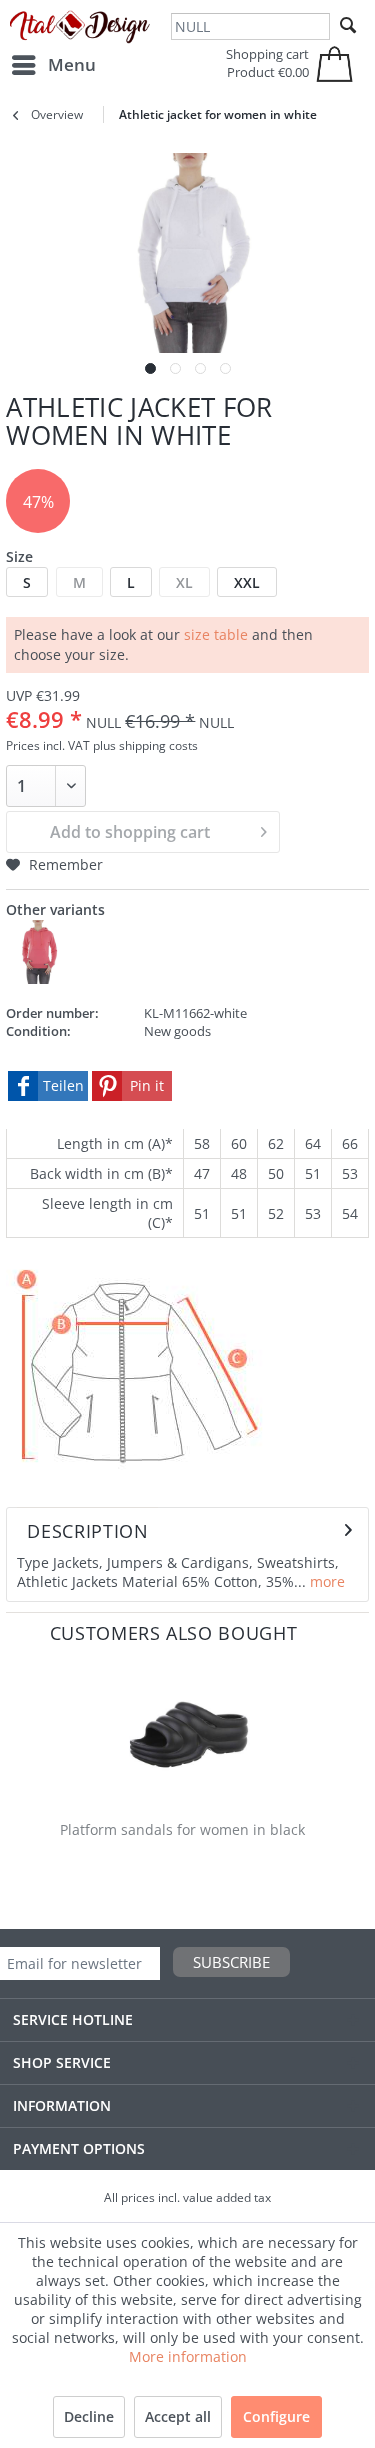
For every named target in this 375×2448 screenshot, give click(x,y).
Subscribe (231, 1962)
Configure (276, 2416)
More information (188, 2356)
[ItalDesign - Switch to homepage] (80, 27)
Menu (72, 64)
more (325, 1581)
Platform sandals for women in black (182, 1829)
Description (87, 1530)
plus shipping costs (145, 745)
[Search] (348, 26)
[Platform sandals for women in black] (187, 1734)
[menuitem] (53, 65)
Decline (89, 2416)
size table (216, 634)
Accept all (178, 2416)
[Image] (150, 368)
